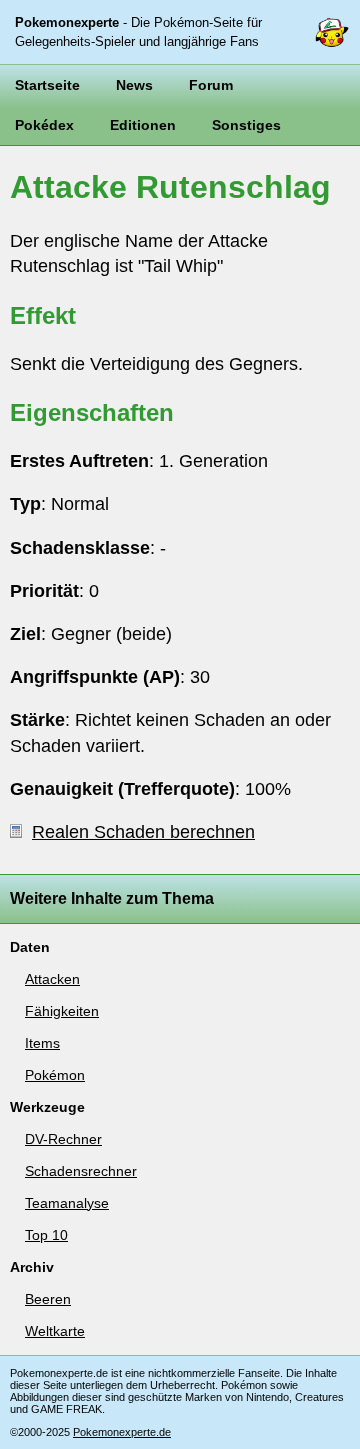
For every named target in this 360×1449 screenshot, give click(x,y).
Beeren (48, 1299)
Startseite (47, 85)
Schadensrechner (81, 1171)
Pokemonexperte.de (122, 1432)
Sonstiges (246, 125)
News (134, 85)
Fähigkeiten (62, 1011)
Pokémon (55, 1075)
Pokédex (44, 125)
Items (42, 1043)
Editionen (143, 125)
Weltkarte (55, 1331)
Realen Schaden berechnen (143, 832)
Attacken (52, 979)
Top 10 (46, 1235)
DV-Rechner (63, 1139)
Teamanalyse (67, 1203)
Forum (211, 85)
